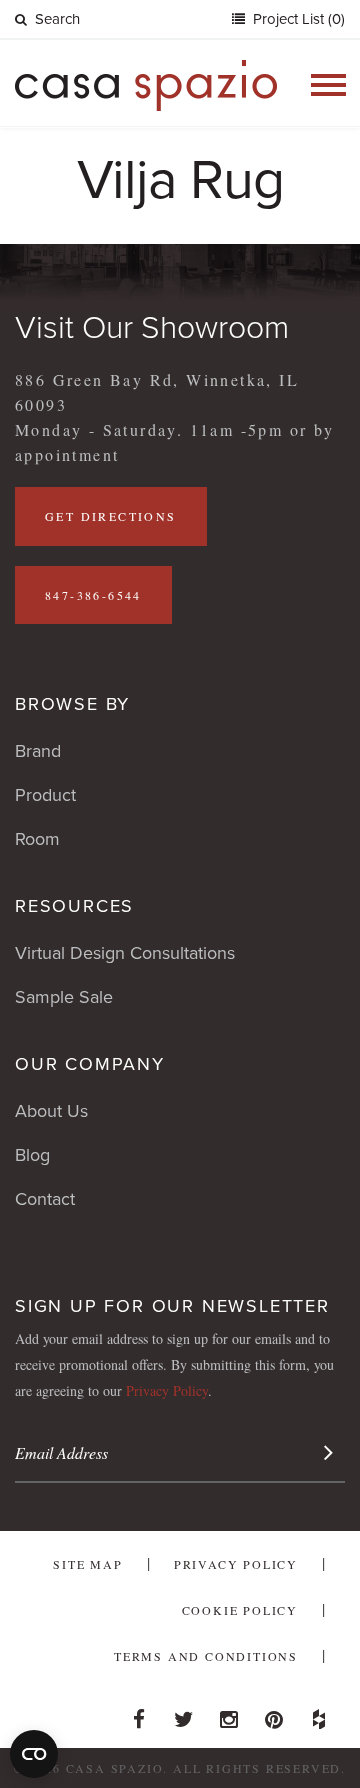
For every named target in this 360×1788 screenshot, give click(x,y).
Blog (32, 1155)
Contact (45, 1199)
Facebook (139, 1714)
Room (37, 839)
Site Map (87, 1564)
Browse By (72, 704)
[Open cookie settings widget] (34, 1754)
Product (45, 795)
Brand (38, 751)
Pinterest (274, 1714)
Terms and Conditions (206, 1656)
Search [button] (57, 19)
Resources (74, 906)
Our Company (90, 1064)
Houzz (319, 1714)
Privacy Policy (167, 1390)
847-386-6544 (93, 595)
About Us (51, 1111)
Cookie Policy (240, 1610)
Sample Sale (64, 997)
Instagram (229, 1714)
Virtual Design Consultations (125, 953)
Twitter (184, 1714)
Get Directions (111, 516)
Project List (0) (297, 19)
